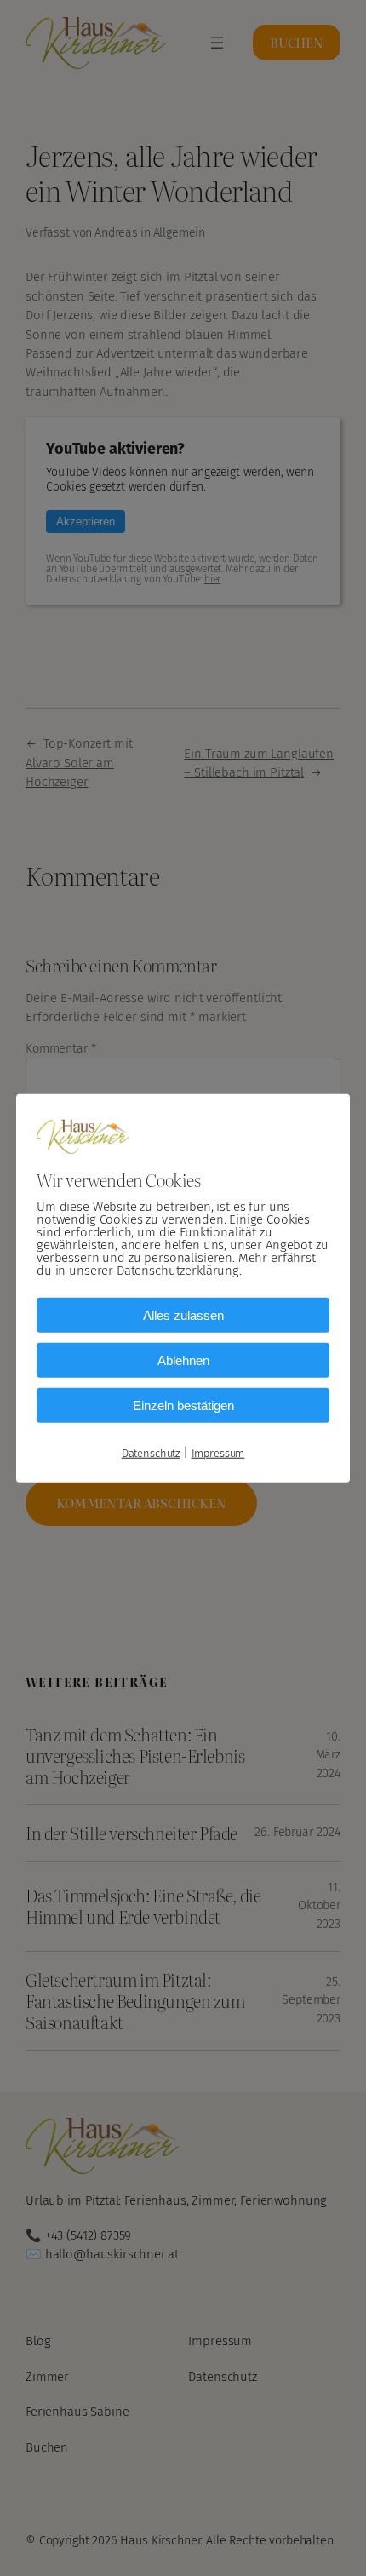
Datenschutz (151, 1452)
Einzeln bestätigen (183, 1405)
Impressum (218, 1452)
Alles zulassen (183, 1314)
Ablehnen (183, 1360)
